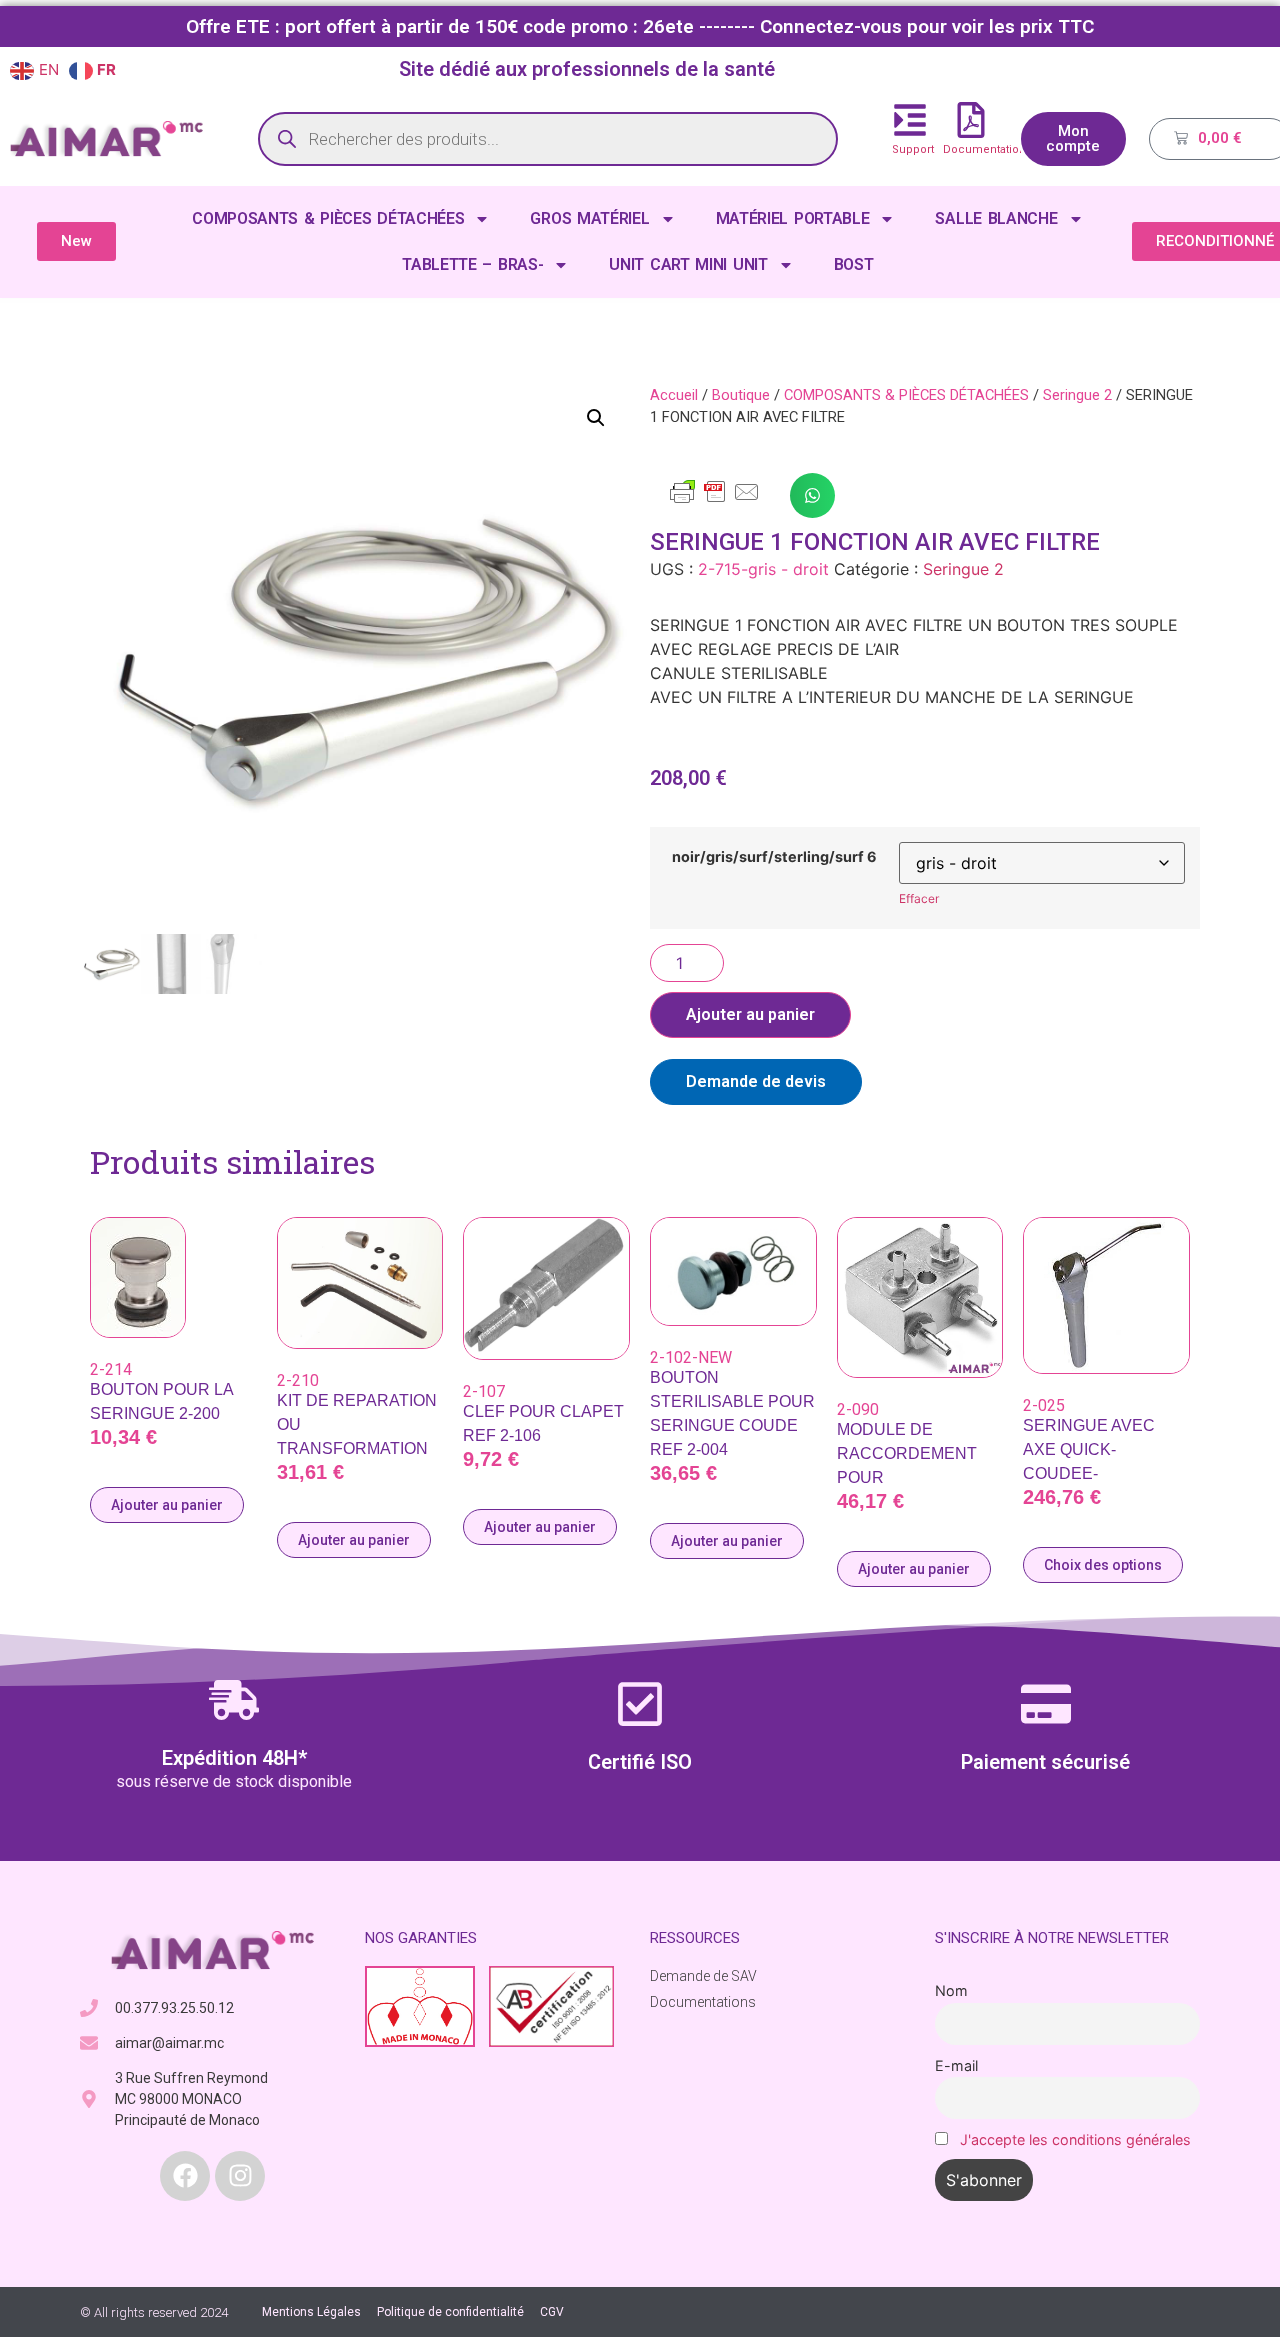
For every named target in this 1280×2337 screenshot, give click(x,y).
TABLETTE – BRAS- (472, 264)
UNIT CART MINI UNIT (688, 264)
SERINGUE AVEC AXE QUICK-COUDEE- (1089, 1449)
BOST (854, 264)
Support (913, 149)
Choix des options (1103, 1565)
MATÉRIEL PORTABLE (793, 218)
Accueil (674, 395)
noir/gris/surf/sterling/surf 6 (774, 857)
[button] (596, 418)
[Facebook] (185, 2176)
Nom (951, 1990)
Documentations (987, 149)
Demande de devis (756, 1081)
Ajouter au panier (750, 1014)
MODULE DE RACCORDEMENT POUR (907, 1453)
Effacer (919, 898)
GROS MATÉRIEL (589, 218)
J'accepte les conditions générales (1075, 2139)
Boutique (741, 395)
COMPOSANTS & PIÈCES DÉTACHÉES (328, 218)
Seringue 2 (1077, 395)
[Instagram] (240, 2176)
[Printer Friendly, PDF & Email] (715, 501)
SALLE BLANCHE (996, 218)
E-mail (956, 2065)
